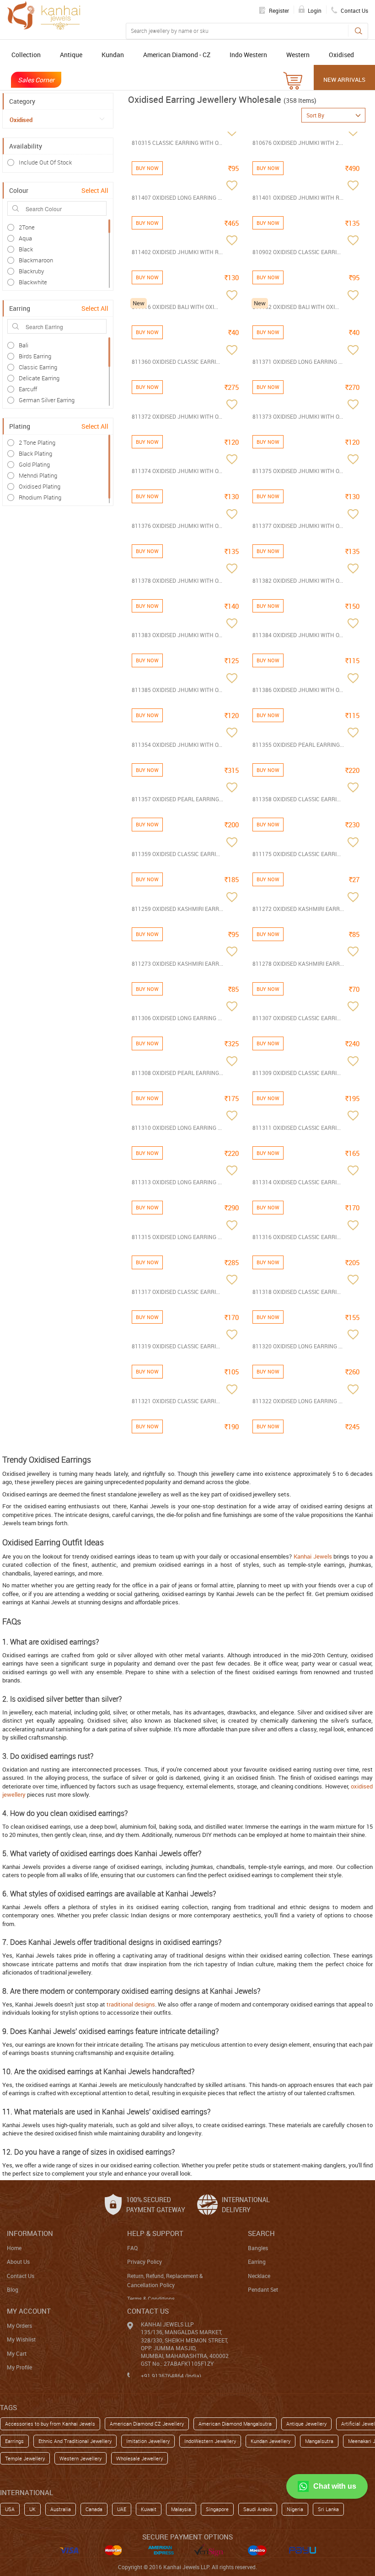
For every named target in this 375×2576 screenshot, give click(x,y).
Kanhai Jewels (313, 1556)
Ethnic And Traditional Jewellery (75, 2441)
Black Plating (35, 453)
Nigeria (295, 2509)
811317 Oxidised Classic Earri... (176, 1292)
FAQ (132, 2248)
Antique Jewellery (306, 2424)
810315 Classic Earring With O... (177, 143)
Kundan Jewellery (271, 2441)
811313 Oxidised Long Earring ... (177, 1182)
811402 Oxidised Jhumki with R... (177, 252)
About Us (18, 2262)
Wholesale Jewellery (139, 2458)
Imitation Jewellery (148, 2441)
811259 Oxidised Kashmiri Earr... (177, 909)
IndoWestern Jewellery (210, 2441)
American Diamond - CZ (177, 55)
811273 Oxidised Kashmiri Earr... (177, 963)
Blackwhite (33, 282)
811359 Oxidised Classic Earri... (176, 854)
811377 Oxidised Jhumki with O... (298, 526)
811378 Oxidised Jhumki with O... (177, 580)
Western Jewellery (80, 2458)
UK (32, 2509)
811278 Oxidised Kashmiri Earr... (298, 963)
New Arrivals (344, 80)
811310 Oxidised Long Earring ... (177, 1128)
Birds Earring (35, 356)
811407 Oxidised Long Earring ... (177, 197)
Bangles (258, 2248)
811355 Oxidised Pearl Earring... (298, 745)
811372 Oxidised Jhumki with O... (177, 416)
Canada (94, 2509)
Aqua (25, 238)
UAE (122, 2509)
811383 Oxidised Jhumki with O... (177, 635)
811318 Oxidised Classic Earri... (297, 1292)
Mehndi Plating (38, 475)
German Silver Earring (47, 400)
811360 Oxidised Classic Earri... (176, 362)
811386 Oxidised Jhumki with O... (298, 690)
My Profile (19, 2367)
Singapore (217, 2509)
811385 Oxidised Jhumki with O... (177, 690)
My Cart (17, 2353)
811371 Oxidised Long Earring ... (297, 362)
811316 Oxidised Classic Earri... (297, 1237)
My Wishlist (21, 2339)
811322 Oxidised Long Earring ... (297, 1401)
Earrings (14, 2441)
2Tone (27, 227)
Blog (13, 2289)
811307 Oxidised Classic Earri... (297, 1018)
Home (14, 2248)
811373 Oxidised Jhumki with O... (298, 416)
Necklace (259, 2276)
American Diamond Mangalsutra (235, 2424)
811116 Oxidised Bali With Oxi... (175, 307)
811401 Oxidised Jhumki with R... (298, 197)
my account (29, 2311)
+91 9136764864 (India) (171, 2376)
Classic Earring (38, 367)
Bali (24, 345)
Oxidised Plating (40, 486)
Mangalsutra (319, 2441)
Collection (26, 55)
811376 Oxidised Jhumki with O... (177, 526)
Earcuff (28, 389)
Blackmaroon (36, 260)
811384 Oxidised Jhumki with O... (298, 635)
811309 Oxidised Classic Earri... (297, 1073)
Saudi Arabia (258, 2509)
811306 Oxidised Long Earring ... (177, 1018)
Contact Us (21, 2276)
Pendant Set (263, 2289)
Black (26, 249)
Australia (61, 2509)
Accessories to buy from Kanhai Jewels (50, 2424)
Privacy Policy (145, 2262)
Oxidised (341, 55)
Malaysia (181, 2509)
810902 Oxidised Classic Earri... (297, 252)
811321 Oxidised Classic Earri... (176, 1401)
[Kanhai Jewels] (43, 15)
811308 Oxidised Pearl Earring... (177, 1073)
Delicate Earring (39, 378)
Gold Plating (34, 464)
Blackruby (31, 271)
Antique (71, 55)
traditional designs (131, 2004)
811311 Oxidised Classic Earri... (297, 1128)
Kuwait (149, 2509)
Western (298, 55)
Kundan (113, 55)
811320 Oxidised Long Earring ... (297, 1346)
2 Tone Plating (37, 442)
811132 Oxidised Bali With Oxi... (296, 307)
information (30, 2233)
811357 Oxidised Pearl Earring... (177, 799)
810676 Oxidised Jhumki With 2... (298, 143)
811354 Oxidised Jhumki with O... (177, 745)
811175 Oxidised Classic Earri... (297, 854)
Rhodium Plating (40, 497)
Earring (257, 2262)
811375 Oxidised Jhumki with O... (298, 471)
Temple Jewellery (25, 2458)
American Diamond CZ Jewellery (147, 2424)
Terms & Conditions (151, 2299)
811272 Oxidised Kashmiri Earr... (298, 909)
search (261, 2233)
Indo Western (248, 55)
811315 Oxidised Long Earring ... (177, 1237)
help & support (155, 2233)
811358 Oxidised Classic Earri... (297, 799)
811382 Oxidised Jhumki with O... (298, 580)
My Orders (19, 2326)
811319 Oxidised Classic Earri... (176, 1346)
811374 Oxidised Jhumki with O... (177, 471)
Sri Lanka (328, 2509)
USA (10, 2509)
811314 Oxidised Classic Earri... (297, 1182)
